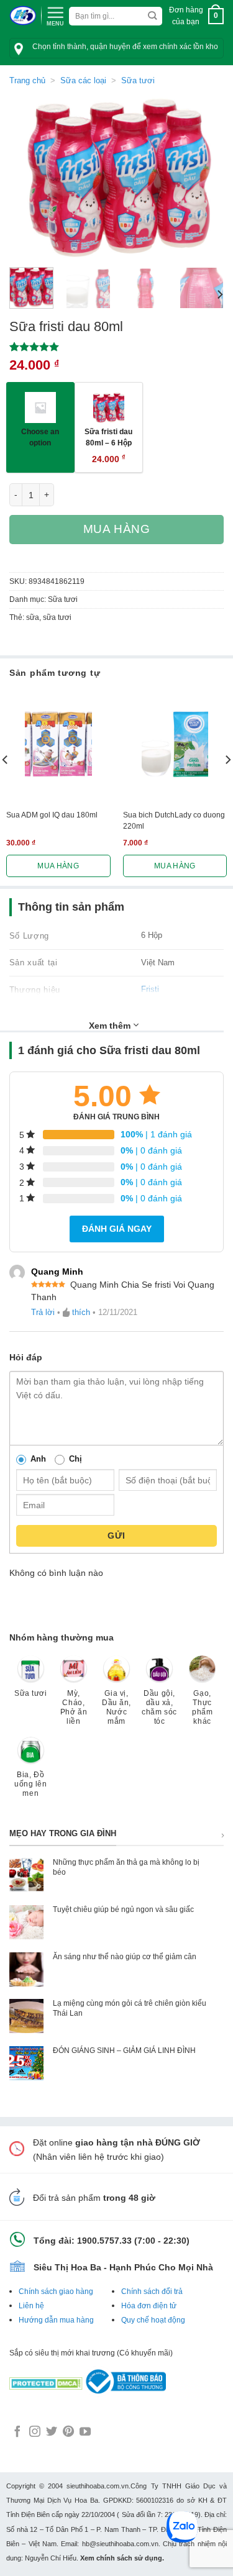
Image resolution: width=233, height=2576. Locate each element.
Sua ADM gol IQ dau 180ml (52, 815)
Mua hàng (117, 529)
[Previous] (29, 177)
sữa (33, 617)
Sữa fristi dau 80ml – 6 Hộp (108, 437)
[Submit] (152, 16)
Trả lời (43, 1312)
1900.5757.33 (104, 2241)
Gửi (116, 1536)
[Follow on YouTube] (85, 2433)
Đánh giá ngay (117, 1229)
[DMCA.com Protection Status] (46, 2381)
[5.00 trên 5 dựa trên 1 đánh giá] (116, 347)
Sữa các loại (83, 80)
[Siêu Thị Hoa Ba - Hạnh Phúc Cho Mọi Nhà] (23, 16)
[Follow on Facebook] (17, 2433)
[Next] (204, 177)
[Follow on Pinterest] (68, 2433)
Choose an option (40, 437)
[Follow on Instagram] (35, 2433)
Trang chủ (27, 80)
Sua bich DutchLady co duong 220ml (174, 821)
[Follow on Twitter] (52, 2433)
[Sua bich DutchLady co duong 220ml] (175, 744)
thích (81, 1312)
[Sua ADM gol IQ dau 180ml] (58, 744)
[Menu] (55, 15)
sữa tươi (57, 617)
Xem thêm (111, 1026)
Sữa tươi (138, 80)
